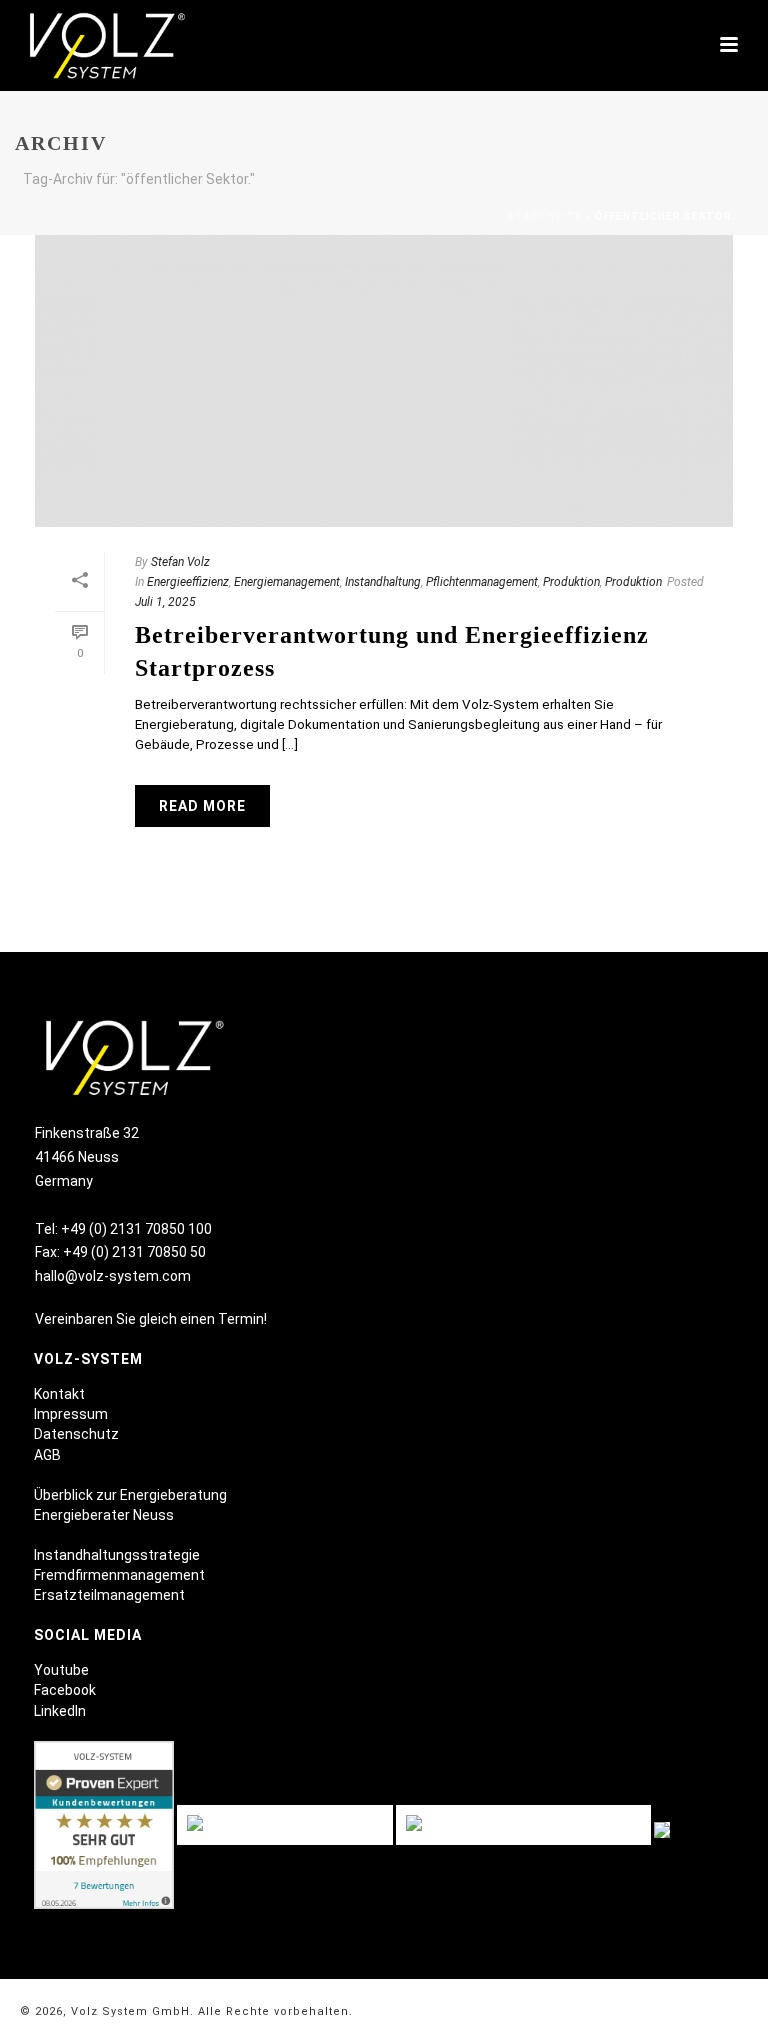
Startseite (545, 216)
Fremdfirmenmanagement (119, 1575)
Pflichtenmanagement (482, 582)
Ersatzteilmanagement (109, 1595)
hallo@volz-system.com (113, 1276)
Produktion (571, 582)
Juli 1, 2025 (165, 602)
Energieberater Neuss (104, 1515)
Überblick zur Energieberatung (130, 1495)
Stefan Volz (180, 562)
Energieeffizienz (188, 582)
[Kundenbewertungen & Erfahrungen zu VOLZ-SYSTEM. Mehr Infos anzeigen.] (104, 1828)
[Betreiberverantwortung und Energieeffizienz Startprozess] (384, 381)
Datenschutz (76, 1434)
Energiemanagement (287, 582)
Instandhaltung (383, 582)
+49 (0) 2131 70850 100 (136, 1229)
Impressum (71, 1414)
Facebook (65, 1690)
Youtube (61, 1670)
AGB (47, 1455)
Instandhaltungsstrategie (117, 1555)
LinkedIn (60, 1711)
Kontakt (59, 1394)
